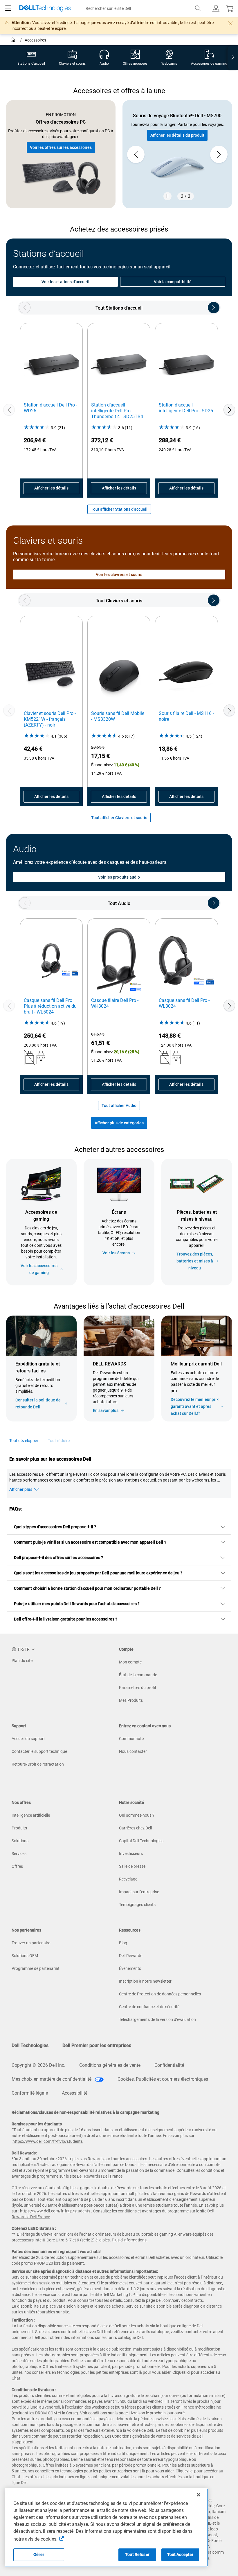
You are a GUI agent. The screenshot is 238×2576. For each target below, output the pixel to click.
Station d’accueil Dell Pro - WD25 (51, 408)
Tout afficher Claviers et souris (119, 818)
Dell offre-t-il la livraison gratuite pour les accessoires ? (66, 1619)
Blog (123, 1943)
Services (19, 1854)
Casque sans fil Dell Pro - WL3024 (184, 1003)
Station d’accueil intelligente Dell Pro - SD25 (186, 408)
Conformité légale (30, 2093)
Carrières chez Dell (135, 1828)
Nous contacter (133, 1751)
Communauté (131, 1739)
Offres (17, 1866)
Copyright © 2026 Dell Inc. (38, 2065)
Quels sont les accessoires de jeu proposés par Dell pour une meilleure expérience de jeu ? (98, 1573)
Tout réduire (59, 1441)
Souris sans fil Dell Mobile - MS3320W (118, 716)
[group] (177, 154)
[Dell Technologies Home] (45, 9)
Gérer (39, 2555)
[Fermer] (199, 2495)
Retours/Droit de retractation (38, 1764)
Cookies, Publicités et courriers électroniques (163, 2079)
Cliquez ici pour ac (189, 2372)
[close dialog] (230, 23)
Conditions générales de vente (110, 2065)
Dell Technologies (30, 2045)
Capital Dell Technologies (141, 1841)
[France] (13, 41)
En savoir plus (106, 1410)
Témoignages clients (137, 1905)
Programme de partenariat (36, 1968)
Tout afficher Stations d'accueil (119, 509)
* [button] (181, 1389)
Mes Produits (131, 1700)
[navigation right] (233, 58)
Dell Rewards (131, 1956)
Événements (130, 1968)
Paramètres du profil (137, 1688)
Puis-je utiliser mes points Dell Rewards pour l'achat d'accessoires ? (77, 1604)
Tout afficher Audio (119, 1105)
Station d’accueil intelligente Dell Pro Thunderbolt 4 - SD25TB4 (117, 411)
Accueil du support (28, 1739)
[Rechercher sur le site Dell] (198, 8)
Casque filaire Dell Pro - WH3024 (115, 1003)
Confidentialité (169, 2065)
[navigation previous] (25, 308)
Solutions (20, 1841)
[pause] (167, 196)
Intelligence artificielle (31, 1815)
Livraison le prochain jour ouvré (157, 2413)
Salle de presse (132, 1866)
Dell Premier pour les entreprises (97, 2045)
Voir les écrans (116, 1253)
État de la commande (138, 1675)
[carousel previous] (136, 154)
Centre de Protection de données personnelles (160, 1994)
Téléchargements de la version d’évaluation (157, 2019)
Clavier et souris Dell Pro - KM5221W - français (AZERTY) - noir (50, 719)
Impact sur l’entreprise (139, 1892)
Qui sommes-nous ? (137, 1815)
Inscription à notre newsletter (145, 1981)
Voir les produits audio (119, 877)
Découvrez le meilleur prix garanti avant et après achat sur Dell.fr (195, 1406)
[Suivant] (229, 410)
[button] (216, 8)
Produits (19, 1828)
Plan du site (22, 1661)
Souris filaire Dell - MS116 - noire (186, 716)
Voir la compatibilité (173, 282)
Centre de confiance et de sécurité (149, 2007)
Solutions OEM (25, 1956)
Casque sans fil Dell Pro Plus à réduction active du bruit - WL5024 (50, 1006)
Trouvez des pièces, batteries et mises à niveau (195, 1261)
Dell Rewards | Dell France (100, 2176)
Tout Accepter (180, 2555)
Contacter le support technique (39, 1751)
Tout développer (24, 1441)
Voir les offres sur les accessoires (61, 147)
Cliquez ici (184, 2471)
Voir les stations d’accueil (65, 282)
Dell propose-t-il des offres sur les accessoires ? (59, 1558)
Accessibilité (75, 2093)
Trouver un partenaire (31, 1943)
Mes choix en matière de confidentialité (52, 2079)
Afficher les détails (51, 488)
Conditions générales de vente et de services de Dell (158, 2436)
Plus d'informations (129, 2240)
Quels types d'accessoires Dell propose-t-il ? (55, 1527)
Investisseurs (131, 1854)
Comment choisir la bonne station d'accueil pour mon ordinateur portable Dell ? (87, 1588)
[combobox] (142, 8)
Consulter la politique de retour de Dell (38, 1403)
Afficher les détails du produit (177, 135)
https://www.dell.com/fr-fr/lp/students (48, 2141)
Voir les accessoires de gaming (39, 1269)
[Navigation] (8, 8)
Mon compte (130, 1662)
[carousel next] (219, 154)
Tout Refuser (137, 2555)
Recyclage (128, 1879)
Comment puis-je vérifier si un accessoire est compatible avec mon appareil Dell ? (90, 1542)
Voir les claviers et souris (119, 575)
